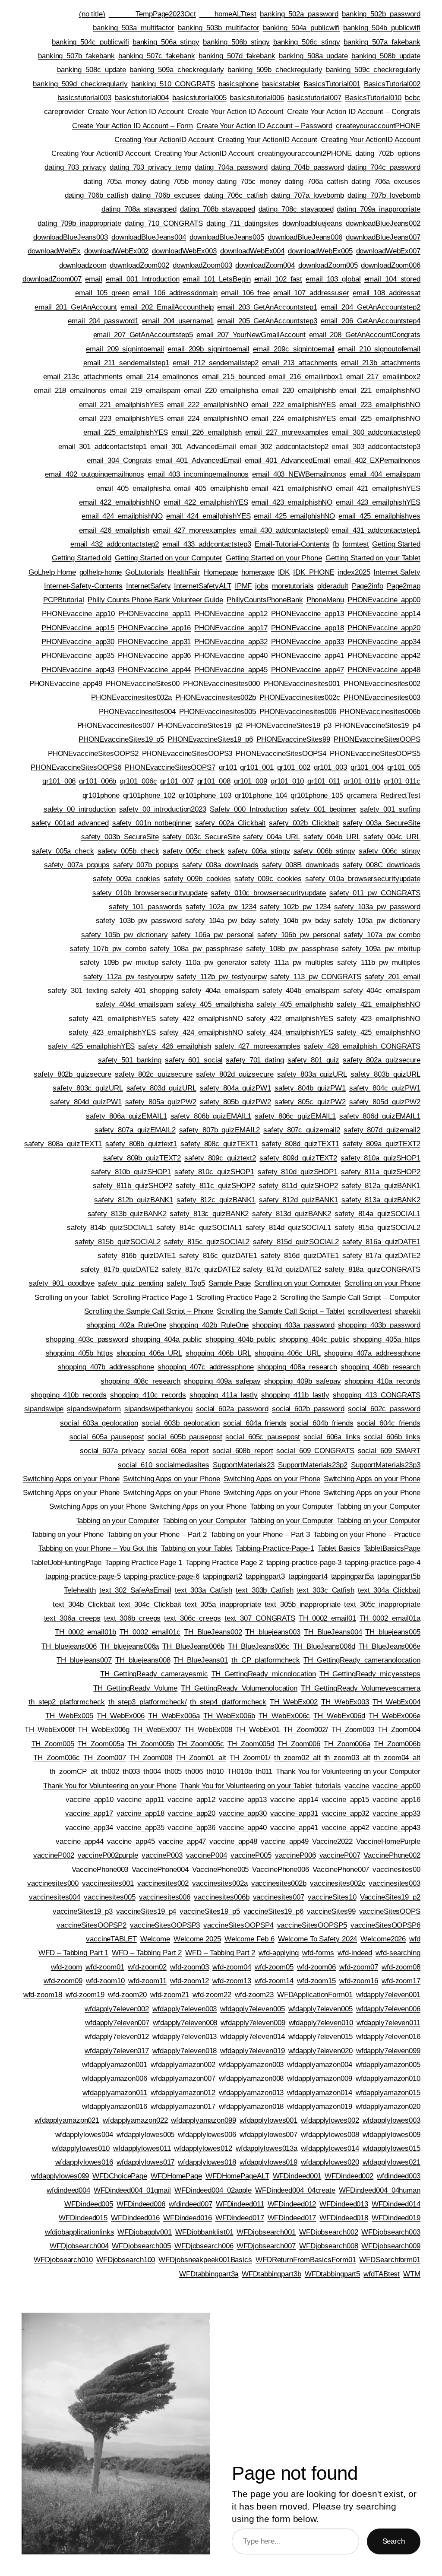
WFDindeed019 (396, 2218)
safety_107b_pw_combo (108, 948)
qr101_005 (404, 767)
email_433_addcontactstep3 (207, 544)
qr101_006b (98, 781)
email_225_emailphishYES (126, 432)
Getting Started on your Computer (169, 558)
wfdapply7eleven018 (185, 2051)
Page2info (368, 586)
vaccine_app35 (140, 1827)
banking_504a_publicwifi (302, 28)
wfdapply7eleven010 (321, 2023)
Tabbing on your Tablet (197, 1548)
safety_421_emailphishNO (379, 1004)
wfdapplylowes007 (268, 2134)
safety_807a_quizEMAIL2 (135, 1130)
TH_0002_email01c (150, 1632)
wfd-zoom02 (147, 1967)
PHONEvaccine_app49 (66, 683)
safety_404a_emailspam (220, 990)
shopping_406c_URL (287, 1353)
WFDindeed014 (396, 2204)
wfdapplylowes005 (145, 2134)
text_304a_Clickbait (389, 1590)
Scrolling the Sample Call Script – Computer (350, 1297)
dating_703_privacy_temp (150, 167)
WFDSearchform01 (390, 2260)
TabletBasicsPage (392, 1548)
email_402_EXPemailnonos (377, 460)
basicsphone (238, 84)
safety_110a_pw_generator (205, 962)
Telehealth (80, 1590)
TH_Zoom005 (53, 1744)
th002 (110, 1771)
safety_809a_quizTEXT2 (382, 1144)
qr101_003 (330, 767)
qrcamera (362, 795)
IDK (284, 572)
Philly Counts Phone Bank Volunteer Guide (155, 600)
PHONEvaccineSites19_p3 (289, 725)
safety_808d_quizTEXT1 (300, 1144)
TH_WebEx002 (294, 1702)
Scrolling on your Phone (382, 1283)
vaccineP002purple (108, 1855)
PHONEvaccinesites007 (116, 725)
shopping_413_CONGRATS (377, 1395)
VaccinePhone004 (160, 1869)
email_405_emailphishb (211, 488)
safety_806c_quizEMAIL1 (295, 1116)
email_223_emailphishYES (121, 418)
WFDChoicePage (120, 2176)
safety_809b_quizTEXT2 (142, 1158)
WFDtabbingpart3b (271, 2274)
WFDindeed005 (89, 2204)
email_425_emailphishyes (379, 516)
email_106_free (245, 293)
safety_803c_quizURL (88, 1088)
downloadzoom (83, 265)
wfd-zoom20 (127, 1994)
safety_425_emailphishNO (379, 1032)
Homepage (221, 572)
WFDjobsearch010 (63, 2260)
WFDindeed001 (297, 2176)
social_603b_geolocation (181, 1423)
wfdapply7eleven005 (252, 2009)
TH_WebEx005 (69, 1716)
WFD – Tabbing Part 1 (73, 1953)
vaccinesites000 (53, 1883)
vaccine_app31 (294, 1813)
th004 (152, 1771)
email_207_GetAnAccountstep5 (143, 335)
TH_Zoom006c (57, 1757)
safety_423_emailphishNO (379, 1018)
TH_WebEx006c (284, 1716)
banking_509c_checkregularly (373, 70)
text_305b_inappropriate (303, 1604)
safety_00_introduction (80, 809)
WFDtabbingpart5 (333, 2274)
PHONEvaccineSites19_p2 (200, 725)
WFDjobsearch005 (141, 2246)
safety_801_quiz (314, 1060)
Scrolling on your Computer (298, 1283)
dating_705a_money (115, 181)
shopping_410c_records (148, 1395)
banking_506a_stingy (166, 42)
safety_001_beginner (324, 809)
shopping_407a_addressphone (372, 1353)
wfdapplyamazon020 (388, 2106)
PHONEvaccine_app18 (308, 628)
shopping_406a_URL (149, 1353)
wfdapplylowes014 (330, 2148)
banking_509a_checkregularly (177, 70)
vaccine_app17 (89, 1813)
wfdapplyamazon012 (183, 2092)
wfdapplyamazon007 (183, 2078)
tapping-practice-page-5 (83, 1576)
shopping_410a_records (382, 1381)
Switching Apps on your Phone (71, 1479)
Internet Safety (397, 572)
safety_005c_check (194, 851)
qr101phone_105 (317, 795)
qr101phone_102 (149, 795)
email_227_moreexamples (287, 432)
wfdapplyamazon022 (135, 2120)
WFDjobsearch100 (126, 2260)
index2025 (354, 572)
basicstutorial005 (199, 98)
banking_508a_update (313, 56)
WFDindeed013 (344, 2204)
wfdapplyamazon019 (319, 2106)
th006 (194, 1771)
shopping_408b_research (380, 1367)
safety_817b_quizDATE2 (119, 1269)
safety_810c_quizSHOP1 (214, 1172)
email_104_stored (392, 279)
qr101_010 (287, 781)
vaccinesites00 (396, 1869)
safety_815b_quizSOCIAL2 (118, 1242)
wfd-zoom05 (274, 1967)
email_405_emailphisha (133, 488)
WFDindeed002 (349, 2176)
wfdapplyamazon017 (183, 2106)
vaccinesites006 (165, 1897)
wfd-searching (398, 1953)
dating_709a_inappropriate (379, 209)
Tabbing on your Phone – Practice (367, 1534)
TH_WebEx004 (396, 1702)
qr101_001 (257, 767)
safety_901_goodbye (62, 1283)
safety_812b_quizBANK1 (134, 1200)
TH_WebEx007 (157, 1729)
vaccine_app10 (90, 1799)
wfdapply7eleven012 (117, 2036)
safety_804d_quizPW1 (86, 1102)
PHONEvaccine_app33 (308, 642)
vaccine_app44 (80, 1841)
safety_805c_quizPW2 (310, 1102)
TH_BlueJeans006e (390, 1646)
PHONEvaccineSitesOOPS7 (170, 767)
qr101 (228, 767)
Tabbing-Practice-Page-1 (275, 1548)
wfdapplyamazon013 (251, 2092)
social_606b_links (392, 1437)
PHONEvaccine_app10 (78, 613)
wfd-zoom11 (147, 1981)
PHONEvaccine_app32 (231, 642)
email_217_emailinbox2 (383, 376)
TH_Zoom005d (251, 1744)
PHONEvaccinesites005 (218, 711)
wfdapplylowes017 (145, 2162)
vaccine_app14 (294, 1799)
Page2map (404, 586)
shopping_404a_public (167, 1339)
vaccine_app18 (140, 1813)
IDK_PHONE (314, 572)
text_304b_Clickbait (84, 1604)
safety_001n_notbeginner (152, 823)
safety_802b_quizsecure (73, 1074)
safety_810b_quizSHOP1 (131, 1172)
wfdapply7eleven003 (185, 2009)
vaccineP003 (162, 1855)
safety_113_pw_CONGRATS (316, 977)
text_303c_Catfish (326, 1590)
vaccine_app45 (131, 1841)
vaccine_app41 (294, 1827)
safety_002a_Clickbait (230, 823)
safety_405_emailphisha (215, 1004)
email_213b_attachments (381, 363)
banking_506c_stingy (307, 42)
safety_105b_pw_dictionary (125, 935)
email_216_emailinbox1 (306, 376)
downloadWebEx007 (388, 251)
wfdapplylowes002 (330, 2120)
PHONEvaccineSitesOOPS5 (375, 753)
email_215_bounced (234, 376)
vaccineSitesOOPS (390, 1911)
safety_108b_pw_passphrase (292, 948)
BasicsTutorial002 (392, 84)
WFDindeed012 (292, 2204)
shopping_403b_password (379, 1325)
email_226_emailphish (207, 432)
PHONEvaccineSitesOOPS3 (187, 753)
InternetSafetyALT (202, 586)
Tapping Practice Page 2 (224, 1562)
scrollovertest (370, 1311)
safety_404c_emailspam (382, 990)
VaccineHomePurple (388, 1841)
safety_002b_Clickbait (304, 823)
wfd (415, 1939)
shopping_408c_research (140, 1381)
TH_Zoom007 (105, 1757)
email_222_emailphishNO (208, 405)
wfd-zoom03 (189, 1967)
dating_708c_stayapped (296, 209)
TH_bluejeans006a (129, 1646)
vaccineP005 (251, 1855)
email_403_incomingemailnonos (198, 474)
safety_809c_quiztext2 (220, 1158)
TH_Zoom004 (399, 1729)
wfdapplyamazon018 (251, 2106)
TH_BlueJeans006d (324, 1646)
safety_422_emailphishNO (201, 1018)
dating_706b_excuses (166, 195)
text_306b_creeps (132, 1618)
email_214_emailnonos (162, 376)
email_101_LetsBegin (216, 279)
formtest (355, 544)
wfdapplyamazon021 (67, 2120)
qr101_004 (367, 767)
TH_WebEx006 (121, 1716)
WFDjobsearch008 (329, 2246)
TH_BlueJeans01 (201, 1660)
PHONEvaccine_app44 (154, 670)
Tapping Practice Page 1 (144, 1562)
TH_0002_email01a (390, 1618)
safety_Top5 (186, 1283)
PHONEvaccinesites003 (382, 697)
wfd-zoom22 (212, 1994)
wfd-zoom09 (63, 1981)
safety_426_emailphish (175, 1046)
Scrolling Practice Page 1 (153, 1297)
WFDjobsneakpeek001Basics (205, 2260)
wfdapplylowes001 (268, 2120)
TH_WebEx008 (208, 1729)
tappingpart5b (399, 1576)
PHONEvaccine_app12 (231, 613)
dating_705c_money (249, 181)
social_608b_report (243, 1451)
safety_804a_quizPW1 (235, 1088)
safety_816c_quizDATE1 (218, 1255)
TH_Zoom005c (201, 1744)
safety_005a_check (63, 851)
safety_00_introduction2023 (163, 809)
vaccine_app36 (191, 1827)
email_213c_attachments (83, 376)
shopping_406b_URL (218, 1353)
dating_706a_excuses (386, 181)
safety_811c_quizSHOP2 (215, 1185)
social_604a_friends (255, 1423)
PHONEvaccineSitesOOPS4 (281, 753)
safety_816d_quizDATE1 (300, 1255)
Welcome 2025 (197, 1939)
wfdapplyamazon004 (319, 2064)
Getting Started (396, 544)
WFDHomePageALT (237, 2176)
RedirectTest (400, 795)
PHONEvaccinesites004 (137, 711)
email (94, 279)
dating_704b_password (308, 167)
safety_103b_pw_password (139, 920)
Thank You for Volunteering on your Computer (348, 1771)
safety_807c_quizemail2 (302, 1130)
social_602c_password (384, 1409)
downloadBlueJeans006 (305, 237)
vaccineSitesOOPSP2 (92, 1925)
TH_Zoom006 (299, 1744)
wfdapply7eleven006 (388, 2009)
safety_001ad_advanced (70, 823)
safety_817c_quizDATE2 (201, 1269)
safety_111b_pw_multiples (379, 962)
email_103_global (333, 279)
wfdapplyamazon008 (251, 2078)
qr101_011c (402, 781)
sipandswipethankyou (158, 1409)
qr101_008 (214, 781)
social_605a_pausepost (107, 1437)
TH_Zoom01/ (250, 1757)
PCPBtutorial (64, 600)
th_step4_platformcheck (228, 1702)
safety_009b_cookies (197, 879)
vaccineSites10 (332, 1897)
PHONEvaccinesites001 (302, 683)
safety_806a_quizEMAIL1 (126, 1116)
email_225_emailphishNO (380, 418)
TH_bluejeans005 (393, 1632)
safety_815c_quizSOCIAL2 (207, 1242)
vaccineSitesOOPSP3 (165, 1925)
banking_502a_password (299, 14)
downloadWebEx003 (184, 251)
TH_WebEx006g (104, 1729)
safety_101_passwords (145, 907)
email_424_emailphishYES (208, 516)
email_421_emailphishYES (378, 488)
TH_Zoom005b (151, 1744)
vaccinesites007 (279, 1897)
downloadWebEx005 (320, 251)
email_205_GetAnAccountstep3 (267, 321)
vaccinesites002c (338, 1883)
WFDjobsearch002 (329, 2232)
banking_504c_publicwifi (90, 42)
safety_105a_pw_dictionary (377, 920)
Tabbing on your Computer (292, 1506)
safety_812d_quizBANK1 (298, 1200)
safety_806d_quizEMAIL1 (380, 1116)
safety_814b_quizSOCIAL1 (110, 1227)
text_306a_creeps (72, 1618)
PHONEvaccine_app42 (384, 655)
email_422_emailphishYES (206, 502)
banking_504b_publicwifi (382, 28)
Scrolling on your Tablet (72, 1297)
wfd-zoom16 (359, 1981)
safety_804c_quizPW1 (385, 1088)
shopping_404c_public (314, 1339)
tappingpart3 (265, 1576)
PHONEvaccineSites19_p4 (378, 725)
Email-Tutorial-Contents (292, 544)
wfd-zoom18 (43, 1994)
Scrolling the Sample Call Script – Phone (149, 1311)
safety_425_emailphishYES (92, 1046)
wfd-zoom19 (85, 1994)
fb (336, 544)
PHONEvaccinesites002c (300, 697)
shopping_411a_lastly (224, 1395)
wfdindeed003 (399, 2176)
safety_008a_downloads (220, 865)
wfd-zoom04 (232, 1967)
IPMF (243, 586)
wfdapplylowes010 (81, 2148)
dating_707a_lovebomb (308, 195)
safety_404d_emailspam (134, 1004)
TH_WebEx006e (395, 1716)
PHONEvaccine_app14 (384, 613)
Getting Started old (82, 558)
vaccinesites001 (108, 1883)
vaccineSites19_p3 (83, 1911)
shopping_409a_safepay (222, 1381)
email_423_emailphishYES (378, 502)
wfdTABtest (382, 2274)
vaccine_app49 (285, 1841)
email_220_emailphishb (299, 390)
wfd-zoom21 (170, 1994)
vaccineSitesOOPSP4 (238, 1925)
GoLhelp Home (52, 572)
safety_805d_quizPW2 (385, 1102)
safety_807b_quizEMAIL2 (220, 1130)
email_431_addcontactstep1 (376, 530)
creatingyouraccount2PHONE (305, 153)
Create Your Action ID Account (136, 111)
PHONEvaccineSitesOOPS (377, 739)
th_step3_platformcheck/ (148, 1702)
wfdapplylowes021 (391, 2162)
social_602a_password (232, 1409)
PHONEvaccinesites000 (221, 683)
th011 (264, 1771)
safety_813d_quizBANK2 (292, 1214)
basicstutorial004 (142, 98)
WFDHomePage (176, 2176)
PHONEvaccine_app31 (154, 642)
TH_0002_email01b (85, 1632)
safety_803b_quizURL (385, 1074)
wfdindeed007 (191, 2204)
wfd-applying (279, 1953)
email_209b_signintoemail (208, 349)
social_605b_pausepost (185, 1437)
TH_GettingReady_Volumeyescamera (361, 1688)
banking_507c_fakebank (157, 56)
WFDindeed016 (135, 2218)
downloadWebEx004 (252, 251)
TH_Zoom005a (101, 1744)
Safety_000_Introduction (248, 809)
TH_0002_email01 (327, 1618)
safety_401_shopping (145, 990)
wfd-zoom (66, 1967)
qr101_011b (362, 781)
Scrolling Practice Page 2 (237, 1297)
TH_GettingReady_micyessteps (370, 1674)
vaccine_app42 (346, 1827)
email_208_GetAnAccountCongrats (365, 335)
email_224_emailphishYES (294, 418)
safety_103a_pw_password (377, 907)
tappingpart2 (223, 1576)
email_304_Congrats (119, 460)
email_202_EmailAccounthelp (167, 307)
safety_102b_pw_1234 (295, 907)
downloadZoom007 (52, 279)
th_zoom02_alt (297, 1757)
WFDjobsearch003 (391, 2232)
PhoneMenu (325, 600)
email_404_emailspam (385, 474)
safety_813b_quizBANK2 (127, 1214)
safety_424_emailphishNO (201, 1032)
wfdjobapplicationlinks (80, 2232)
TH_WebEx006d (339, 1716)
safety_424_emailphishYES (290, 1032)
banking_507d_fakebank (237, 56)
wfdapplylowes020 (330, 2162)
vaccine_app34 (89, 1827)
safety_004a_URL (272, 837)
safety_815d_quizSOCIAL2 (296, 1242)
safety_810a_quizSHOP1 (380, 1158)
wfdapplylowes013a (267, 2148)
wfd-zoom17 (401, 1981)
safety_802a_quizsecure (382, 1060)
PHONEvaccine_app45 (231, 670)
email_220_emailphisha (221, 390)
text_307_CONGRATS (260, 1618)
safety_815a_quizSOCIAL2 (377, 1227)
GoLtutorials (145, 572)
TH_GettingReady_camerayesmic (154, 1674)
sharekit (408, 1311)
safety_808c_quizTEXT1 (219, 1144)
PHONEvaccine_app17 (231, 628)
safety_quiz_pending (131, 1283)
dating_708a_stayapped (139, 209)
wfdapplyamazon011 (115, 2092)
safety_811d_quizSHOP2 (298, 1185)
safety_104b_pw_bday (295, 920)
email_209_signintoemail (125, 349)
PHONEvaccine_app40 (231, 655)
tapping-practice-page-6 (162, 1576)
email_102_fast (278, 279)
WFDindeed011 (240, 2204)
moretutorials (293, 586)
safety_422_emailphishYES (290, 1018)
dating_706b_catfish (96, 195)
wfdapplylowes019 (268, 2162)
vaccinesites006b (221, 1897)
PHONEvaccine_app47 (308, 670)
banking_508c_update (92, 70)
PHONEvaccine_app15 (78, 628)
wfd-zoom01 (105, 1967)
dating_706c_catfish (236, 195)
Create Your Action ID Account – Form (133, 126)
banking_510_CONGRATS (173, 84)
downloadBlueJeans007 (383, 237)
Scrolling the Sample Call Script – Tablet (281, 1311)
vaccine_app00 (396, 1786)
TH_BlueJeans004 (333, 1632)
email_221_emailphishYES (121, 405)
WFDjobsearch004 (79, 2246)
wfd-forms (318, 1953)
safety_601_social (194, 1060)
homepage (258, 572)
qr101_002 (294, 767)
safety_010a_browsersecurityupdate (363, 879)
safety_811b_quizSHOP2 (133, 1185)
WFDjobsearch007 (266, 2246)
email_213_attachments (300, 363)
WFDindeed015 (83, 2218)
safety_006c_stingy (390, 851)
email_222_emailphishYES (294, 405)
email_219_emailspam (145, 390)
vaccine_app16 (396, 1799)
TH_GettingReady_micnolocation (264, 1674)
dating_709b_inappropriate (79, 223)
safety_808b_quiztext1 (141, 1144)
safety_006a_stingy (259, 851)
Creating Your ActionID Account (164, 139)
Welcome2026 (383, 1939)
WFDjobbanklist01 (204, 2232)
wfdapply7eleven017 (117, 2051)
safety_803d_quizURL (161, 1088)
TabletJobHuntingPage (66, 1562)
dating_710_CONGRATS (164, 223)
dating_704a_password (231, 167)
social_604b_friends (322, 1423)
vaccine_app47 (182, 1841)
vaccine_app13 (243, 1799)
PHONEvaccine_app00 (384, 600)
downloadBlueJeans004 (149, 237)
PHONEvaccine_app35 (78, 655)
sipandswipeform (94, 1409)
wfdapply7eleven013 (185, 2036)
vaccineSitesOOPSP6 (385, 1925)
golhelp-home (101, 572)
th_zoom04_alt (397, 1757)
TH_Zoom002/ (306, 1729)
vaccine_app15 (346, 1799)
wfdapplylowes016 (84, 2162)
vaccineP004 (207, 1855)
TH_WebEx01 (258, 1729)
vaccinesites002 (163, 1883)
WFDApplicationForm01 (315, 1994)
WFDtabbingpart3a (209, 2274)
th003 (131, 1771)
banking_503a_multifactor (134, 28)
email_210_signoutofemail (379, 349)
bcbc (413, 98)
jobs (262, 586)
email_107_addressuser (311, 293)
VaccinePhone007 (341, 1869)
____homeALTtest (228, 14)
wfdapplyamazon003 (251, 2064)
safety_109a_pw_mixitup (381, 948)
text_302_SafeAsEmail (135, 1590)
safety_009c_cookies (268, 879)
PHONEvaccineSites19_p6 (210, 739)
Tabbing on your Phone (67, 1534)
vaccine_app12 (191, 1799)
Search (394, 2541)
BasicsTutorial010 (373, 98)
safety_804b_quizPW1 (310, 1088)
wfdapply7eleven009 (253, 2023)
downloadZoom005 (328, 265)
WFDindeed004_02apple (213, 2190)
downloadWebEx (54, 251)
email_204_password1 (103, 321)
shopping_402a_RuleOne (126, 1325)
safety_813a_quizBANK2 (381, 1200)
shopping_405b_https (79, 1353)
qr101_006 (59, 781)
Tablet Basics (339, 1548)
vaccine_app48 (233, 1841)
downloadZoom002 (139, 265)
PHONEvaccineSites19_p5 (121, 739)
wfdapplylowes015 (391, 2148)
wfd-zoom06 (316, 1967)
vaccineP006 (295, 1855)
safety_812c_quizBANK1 (216, 1200)
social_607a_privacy (112, 1451)
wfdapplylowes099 (60, 2176)
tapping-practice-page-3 (304, 1562)
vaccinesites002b (279, 1883)
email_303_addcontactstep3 (376, 446)
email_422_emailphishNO (120, 502)
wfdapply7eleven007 (117, 2023)
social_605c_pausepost (263, 1437)
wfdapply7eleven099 (388, 2051)
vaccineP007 (340, 1855)
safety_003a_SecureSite (382, 823)
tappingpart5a (353, 1576)
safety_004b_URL (332, 837)
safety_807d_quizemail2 (382, 1130)
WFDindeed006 (141, 2204)
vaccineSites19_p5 (210, 1911)
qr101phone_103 (205, 795)
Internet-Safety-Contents (83, 586)
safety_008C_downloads (382, 865)
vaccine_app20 (191, 1813)
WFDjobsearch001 (266, 2232)
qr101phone (101, 795)
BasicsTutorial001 (332, 84)
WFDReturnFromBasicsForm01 (306, 2260)
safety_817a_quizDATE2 (381, 1255)
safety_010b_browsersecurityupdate (150, 893)
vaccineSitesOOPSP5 (312, 1925)
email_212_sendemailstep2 (216, 363)
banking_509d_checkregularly (80, 84)
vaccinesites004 (55, 1897)
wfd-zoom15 (316, 1981)
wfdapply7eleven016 (388, 2036)
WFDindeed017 (240, 2218)
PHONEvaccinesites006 (298, 711)
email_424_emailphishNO (122, 516)
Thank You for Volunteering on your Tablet (246, 1786)
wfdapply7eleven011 (388, 2023)
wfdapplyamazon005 (388, 2064)
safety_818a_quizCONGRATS (373, 1269)
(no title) (92, 14)
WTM (412, 2274)
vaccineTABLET (111, 1939)
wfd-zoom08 (401, 1967)
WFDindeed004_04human (380, 2190)
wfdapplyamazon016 (114, 2106)
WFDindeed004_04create (295, 2190)
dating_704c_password (384, 167)
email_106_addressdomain (175, 293)
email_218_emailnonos (70, 390)
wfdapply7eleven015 (320, 2036)
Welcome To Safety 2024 (318, 1939)
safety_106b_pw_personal (299, 935)
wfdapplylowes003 (391, 2120)
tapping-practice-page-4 (383, 1562)
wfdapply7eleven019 (252, 2051)
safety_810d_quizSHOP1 (298, 1172)
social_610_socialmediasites (163, 1465)
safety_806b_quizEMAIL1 (211, 1116)
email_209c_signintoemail (294, 349)
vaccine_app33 (396, 1813)
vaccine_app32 (346, 1813)
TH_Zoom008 (151, 1757)
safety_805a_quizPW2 (161, 1102)
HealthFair (184, 572)
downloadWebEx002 (116, 251)
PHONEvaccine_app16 (154, 628)
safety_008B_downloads (301, 865)
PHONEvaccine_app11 (155, 613)
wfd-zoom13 (232, 1981)
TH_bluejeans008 (143, 1660)
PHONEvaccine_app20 (384, 628)
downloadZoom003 (202, 265)
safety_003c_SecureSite (201, 837)
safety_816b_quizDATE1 (137, 1255)
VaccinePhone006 (281, 1869)
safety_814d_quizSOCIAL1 (289, 1227)
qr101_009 (251, 781)
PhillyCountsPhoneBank (265, 600)
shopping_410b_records (69, 1395)
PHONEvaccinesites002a (131, 697)
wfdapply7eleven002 (117, 2009)
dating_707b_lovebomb (384, 195)
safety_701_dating (255, 1060)
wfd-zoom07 (359, 1967)
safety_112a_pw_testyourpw (128, 977)
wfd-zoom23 (254, 1994)
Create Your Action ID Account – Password (264, 126)
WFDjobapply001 (145, 2232)
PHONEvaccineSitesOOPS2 (93, 753)
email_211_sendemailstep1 (126, 363)
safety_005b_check (128, 851)
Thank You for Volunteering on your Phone (110, 1786)
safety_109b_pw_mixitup (119, 962)
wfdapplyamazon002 (183, 2064)
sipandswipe (44, 1409)
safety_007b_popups (146, 865)
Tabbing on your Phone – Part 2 (157, 1534)
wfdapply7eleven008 (185, 2023)
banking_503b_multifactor (219, 28)
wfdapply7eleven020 (320, 2051)
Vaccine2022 (332, 1841)
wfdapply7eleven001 (388, 1994)
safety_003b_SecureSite (120, 837)
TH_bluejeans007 (84, 1660)
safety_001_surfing (390, 809)
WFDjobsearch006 (204, 2246)
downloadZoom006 (391, 265)
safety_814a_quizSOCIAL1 (377, 1214)
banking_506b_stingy (236, 42)
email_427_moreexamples (194, 530)
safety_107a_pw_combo (382, 935)
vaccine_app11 (141, 1799)
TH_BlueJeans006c (259, 1646)
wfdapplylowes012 (203, 2148)
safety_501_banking (130, 1060)
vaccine (357, 1786)
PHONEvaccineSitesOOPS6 (76, 767)
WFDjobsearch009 (391, 2246)
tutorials (328, 1786)
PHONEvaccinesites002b (216, 697)
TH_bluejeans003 (273, 1632)
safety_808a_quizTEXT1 (63, 1144)
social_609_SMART (389, 1451)
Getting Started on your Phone (274, 558)
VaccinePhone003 (100, 1869)
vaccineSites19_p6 (273, 1911)
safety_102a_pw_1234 (221, 907)
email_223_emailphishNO (380, 405)
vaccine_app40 (243, 1827)
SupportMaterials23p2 (313, 1465)
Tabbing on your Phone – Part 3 (260, 1534)
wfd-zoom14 (274, 1981)
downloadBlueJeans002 (383, 223)
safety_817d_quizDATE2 (282, 1269)
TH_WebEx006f (50, 1729)
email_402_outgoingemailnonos (95, 474)
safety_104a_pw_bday (221, 920)
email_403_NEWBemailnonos (299, 474)
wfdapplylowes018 (207, 2162)
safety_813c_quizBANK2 (209, 1214)
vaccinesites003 (395, 1883)
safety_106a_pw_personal (213, 935)
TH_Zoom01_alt (201, 1757)
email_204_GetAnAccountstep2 (371, 307)
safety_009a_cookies (126, 879)
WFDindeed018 (344, 2218)
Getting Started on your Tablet (373, 558)
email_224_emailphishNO (208, 418)
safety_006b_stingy (324, 851)
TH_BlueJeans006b (193, 1646)
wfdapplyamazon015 (388, 2092)
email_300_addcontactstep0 (376, 432)
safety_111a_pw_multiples (292, 962)
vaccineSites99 (331, 1911)
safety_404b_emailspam (301, 990)
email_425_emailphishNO (294, 516)
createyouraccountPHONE (378, 126)
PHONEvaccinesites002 (382, 683)
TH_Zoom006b (397, 1744)
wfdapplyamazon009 (319, 2078)
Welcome (155, 1939)
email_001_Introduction (143, 279)
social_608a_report (179, 1451)
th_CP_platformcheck (266, 1660)
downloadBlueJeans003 (71, 237)
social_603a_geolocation (99, 1423)
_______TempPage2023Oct (152, 14)
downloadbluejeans (312, 223)
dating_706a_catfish (316, 181)
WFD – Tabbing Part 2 (147, 1953)
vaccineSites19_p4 (146, 1911)
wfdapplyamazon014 (319, 2092)
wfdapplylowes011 (142, 2148)
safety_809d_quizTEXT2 (298, 1158)
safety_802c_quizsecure (154, 1074)
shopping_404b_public (241, 1339)
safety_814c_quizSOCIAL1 (199, 1227)
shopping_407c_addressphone (206, 1367)
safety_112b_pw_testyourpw (222, 977)
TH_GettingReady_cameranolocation (362, 1660)
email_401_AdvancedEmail (198, 460)
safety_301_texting (77, 990)
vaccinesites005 (110, 1897)
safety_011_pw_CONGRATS (375, 893)
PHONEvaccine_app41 (308, 655)
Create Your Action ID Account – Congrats (354, 111)
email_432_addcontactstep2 (115, 544)
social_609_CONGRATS (315, 1451)
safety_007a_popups (77, 865)
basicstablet (281, 84)
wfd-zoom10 (105, 1981)
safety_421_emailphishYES (112, 1018)
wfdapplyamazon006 (114, 2078)
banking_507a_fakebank (382, 42)
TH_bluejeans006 (69, 1646)
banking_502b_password (381, 14)
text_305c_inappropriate (382, 1604)
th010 (215, 1771)
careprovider (64, 111)
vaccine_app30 (243, 1813)
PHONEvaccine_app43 (78, 670)
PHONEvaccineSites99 (293, 739)
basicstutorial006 (257, 98)
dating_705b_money (182, 181)
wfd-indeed (355, 1953)
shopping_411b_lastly (295, 1395)
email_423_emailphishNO (292, 502)
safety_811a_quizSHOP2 (381, 1172)
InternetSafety (148, 586)
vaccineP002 (54, 1855)
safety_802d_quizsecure (235, 1074)
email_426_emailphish (114, 530)
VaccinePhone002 (392, 1855)
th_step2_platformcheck (67, 1702)
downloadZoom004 (265, 265)
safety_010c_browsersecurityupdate (268, 893)
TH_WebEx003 (345, 1702)
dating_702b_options (388, 153)
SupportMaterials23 (244, 1465)
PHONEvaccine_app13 (308, 613)
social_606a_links (332, 1437)
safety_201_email (393, 977)
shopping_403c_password (87, 1339)
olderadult (333, 586)
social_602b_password (308, 1409)
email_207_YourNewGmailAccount (251, 335)
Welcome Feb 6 (249, 1939)
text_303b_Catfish (264, 1590)
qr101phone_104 (261, 795)
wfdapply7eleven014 (252, 2036)
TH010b (239, 1771)
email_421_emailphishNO (292, 488)
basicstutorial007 (314, 98)
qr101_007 (177, 781)
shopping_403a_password (293, 1325)
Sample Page (230, 1283)
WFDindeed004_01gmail (132, 2190)
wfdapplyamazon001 (114, 2064)
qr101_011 (324, 781)
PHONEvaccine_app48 (384, 670)
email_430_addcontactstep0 (284, 530)
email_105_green (102, 293)
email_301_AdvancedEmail (193, 446)
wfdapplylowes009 (391, 2134)
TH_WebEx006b (229, 1716)
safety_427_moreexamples (257, 1046)
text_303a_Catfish (204, 1590)
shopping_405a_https (387, 1339)
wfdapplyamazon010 (388, 2078)
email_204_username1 (178, 321)
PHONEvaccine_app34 (384, 642)
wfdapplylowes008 (330, 2134)
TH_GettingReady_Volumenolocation (239, 1688)
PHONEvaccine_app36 (154, 655)
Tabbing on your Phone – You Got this (98, 1548)
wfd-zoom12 (189, 1981)
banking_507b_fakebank (76, 56)
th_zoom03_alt (347, 1757)
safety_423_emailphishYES (112, 1032)
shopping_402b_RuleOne (209, 1325)
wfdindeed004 (68, 2190)
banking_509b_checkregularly (275, 70)
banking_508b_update (386, 56)
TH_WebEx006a (174, 1716)
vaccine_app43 (396, 1827)
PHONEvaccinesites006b (380, 711)
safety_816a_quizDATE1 (381, 1242)
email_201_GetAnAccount (76, 307)
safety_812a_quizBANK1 (381, 1185)
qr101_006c (138, 781)
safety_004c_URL (392, 837)
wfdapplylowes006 (207, 2134)
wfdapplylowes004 (84, 2134)
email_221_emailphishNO (380, 390)
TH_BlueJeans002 (213, 1632)
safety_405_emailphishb (295, 1004)
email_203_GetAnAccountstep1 (267, 307)
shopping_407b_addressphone (106, 1367)
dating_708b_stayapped (218, 209)
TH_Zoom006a (347, 1744)
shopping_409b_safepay (303, 1381)
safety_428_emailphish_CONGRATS (362, 1046)
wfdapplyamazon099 (203, 2120)
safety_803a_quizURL (312, 1074)
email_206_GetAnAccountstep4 (371, 321)
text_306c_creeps (192, 1618)
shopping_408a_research (297, 1367)
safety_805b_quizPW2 (235, 1102)
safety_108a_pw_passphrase (196, 948)
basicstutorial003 (84, 98)
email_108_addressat (387, 293)
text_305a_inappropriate (223, 1604)
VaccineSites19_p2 (390, 1897)
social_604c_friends (389, 1423)
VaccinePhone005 (221, 1869)
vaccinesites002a (220, 1883)
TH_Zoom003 (353, 1729)
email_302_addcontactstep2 (284, 446)
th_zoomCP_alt (74, 1771)
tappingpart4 (308, 1576)
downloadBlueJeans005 (227, 237)
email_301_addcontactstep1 (103, 446)
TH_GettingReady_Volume (135, 1688)
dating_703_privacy (75, 167)
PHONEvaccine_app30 (78, 642)
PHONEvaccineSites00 (143, 683)
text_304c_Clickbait (150, 1604)
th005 (173, 1771)
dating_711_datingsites (243, 223)
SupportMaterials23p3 (386, 1465)
